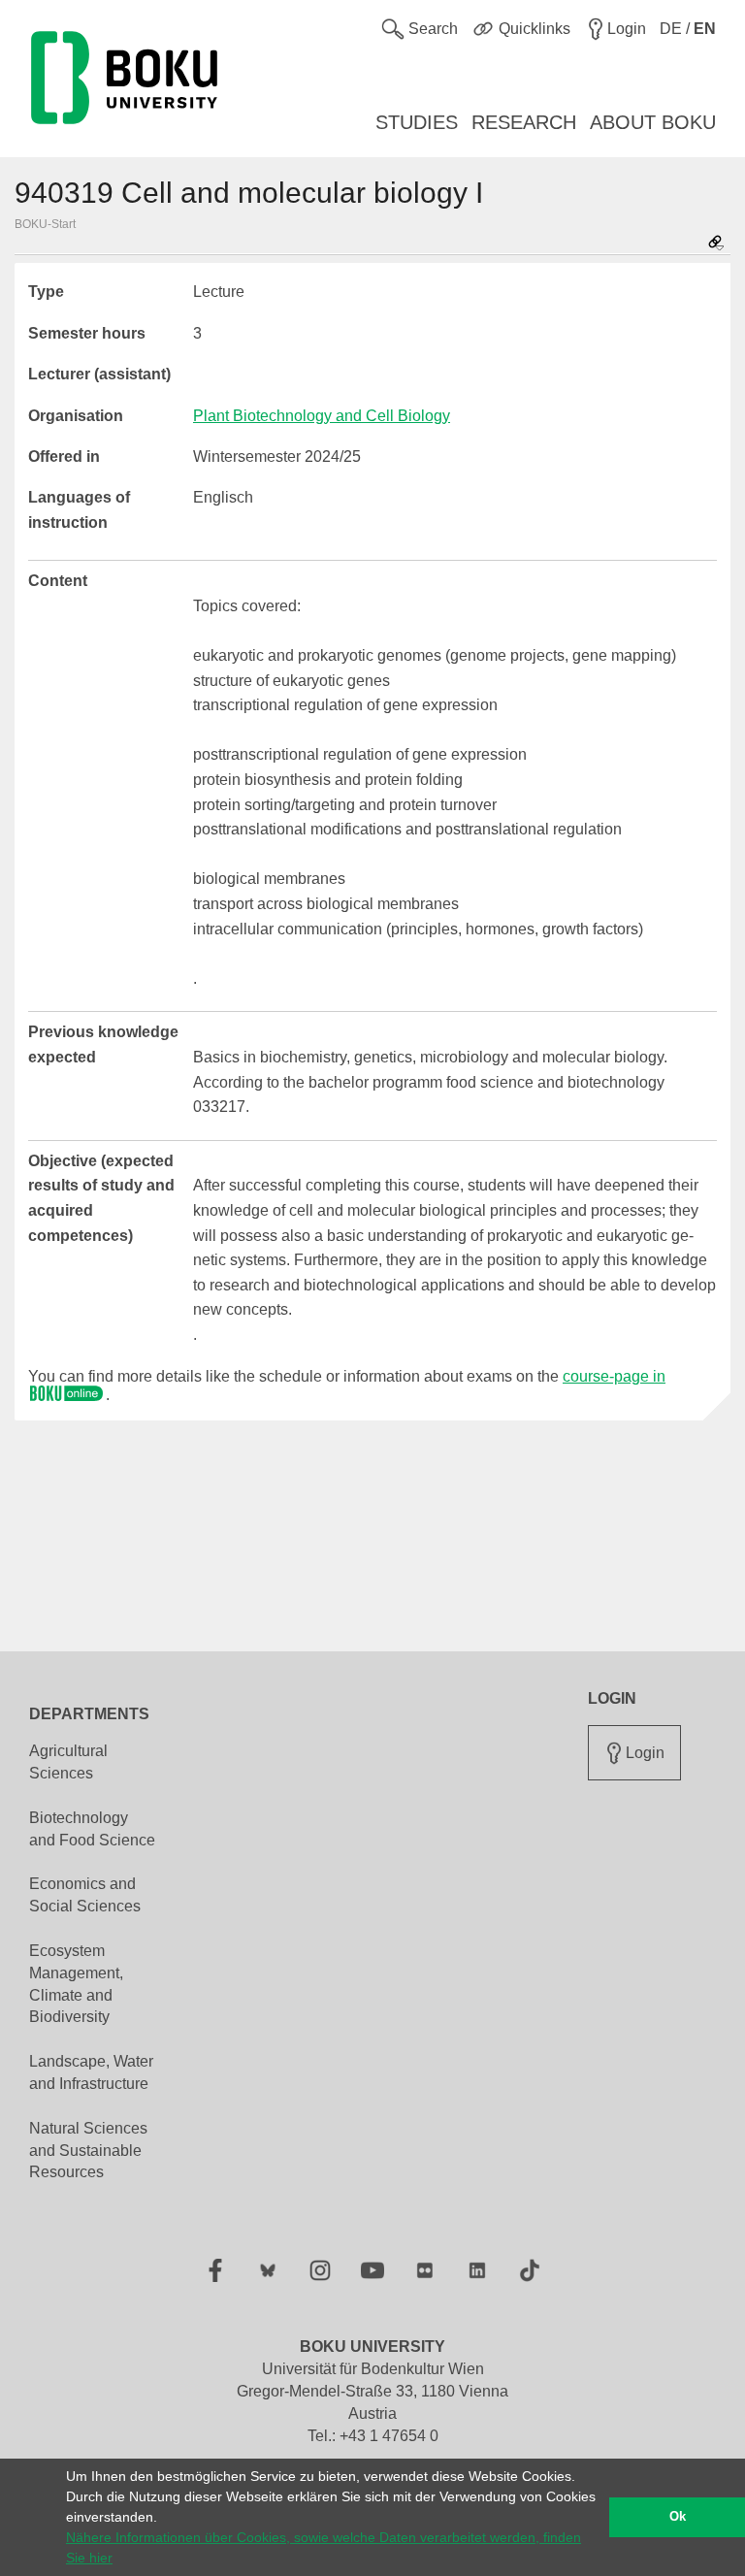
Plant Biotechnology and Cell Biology (322, 416)
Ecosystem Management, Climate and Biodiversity (76, 1984)
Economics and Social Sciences (85, 1895)
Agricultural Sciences (68, 1762)
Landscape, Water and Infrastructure (91, 2072)
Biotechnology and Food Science (92, 1829)
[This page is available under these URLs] (716, 244)
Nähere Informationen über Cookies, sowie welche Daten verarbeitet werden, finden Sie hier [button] (324, 2547)
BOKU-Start (45, 224)
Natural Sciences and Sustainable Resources (88, 2151)
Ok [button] (678, 2517)
